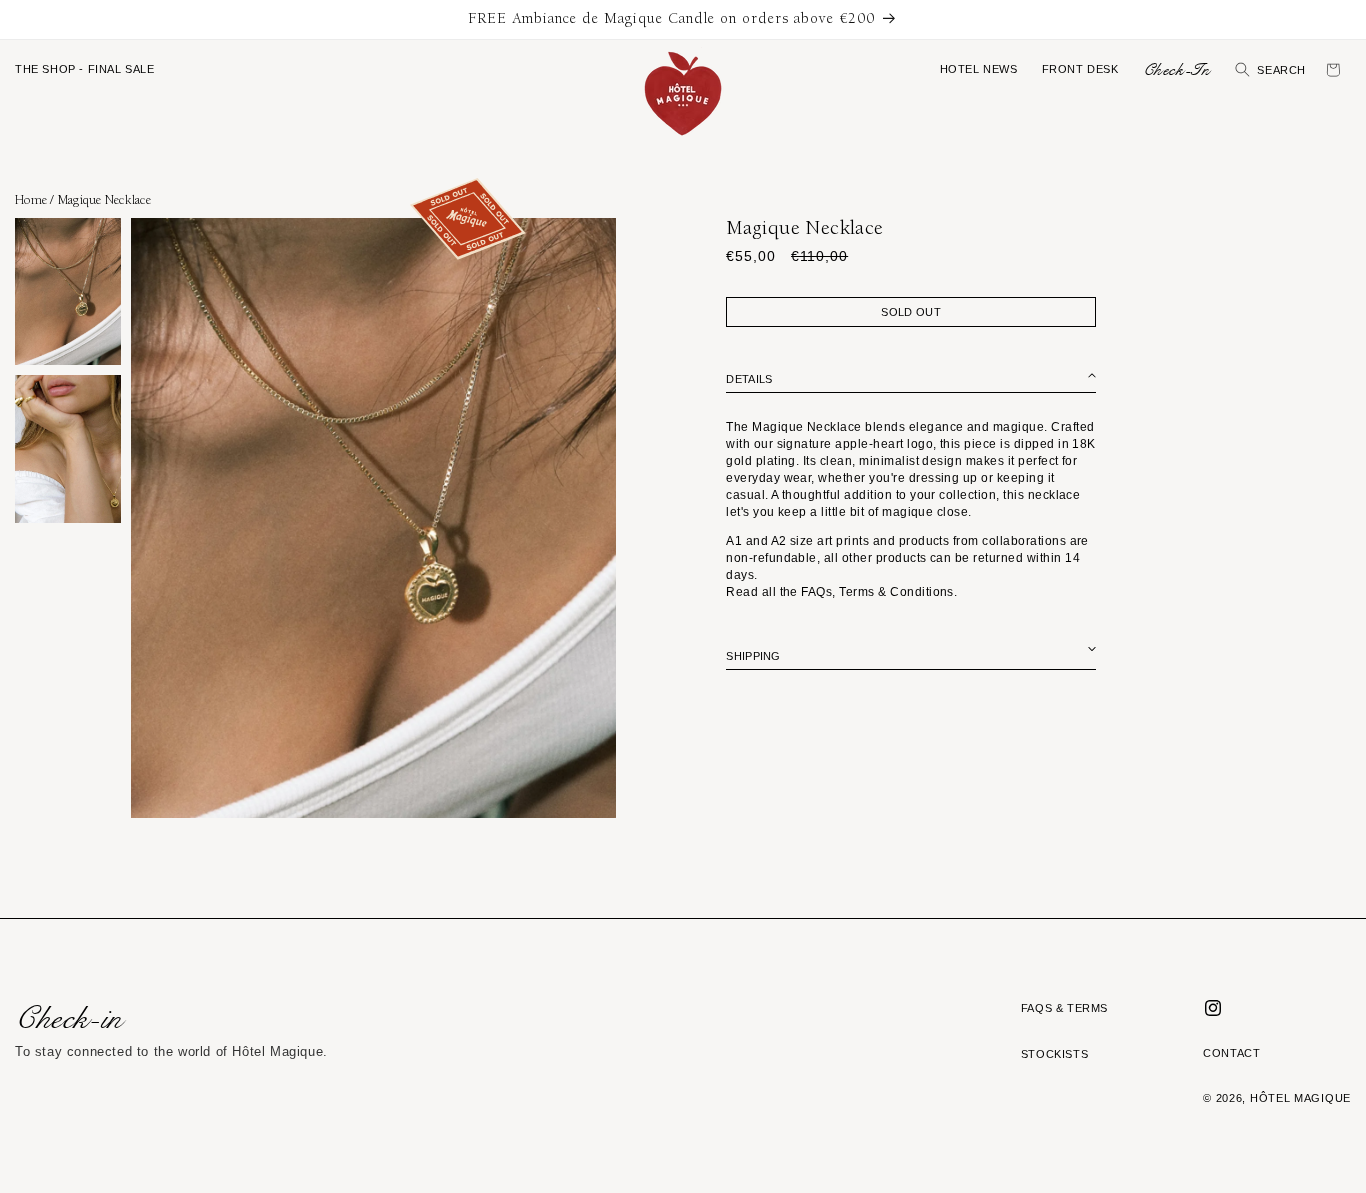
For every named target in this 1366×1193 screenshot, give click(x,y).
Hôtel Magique (1300, 1098)
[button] (85, 70)
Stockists (1054, 1054)
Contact (1231, 1053)
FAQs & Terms (1064, 1008)
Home (31, 200)
